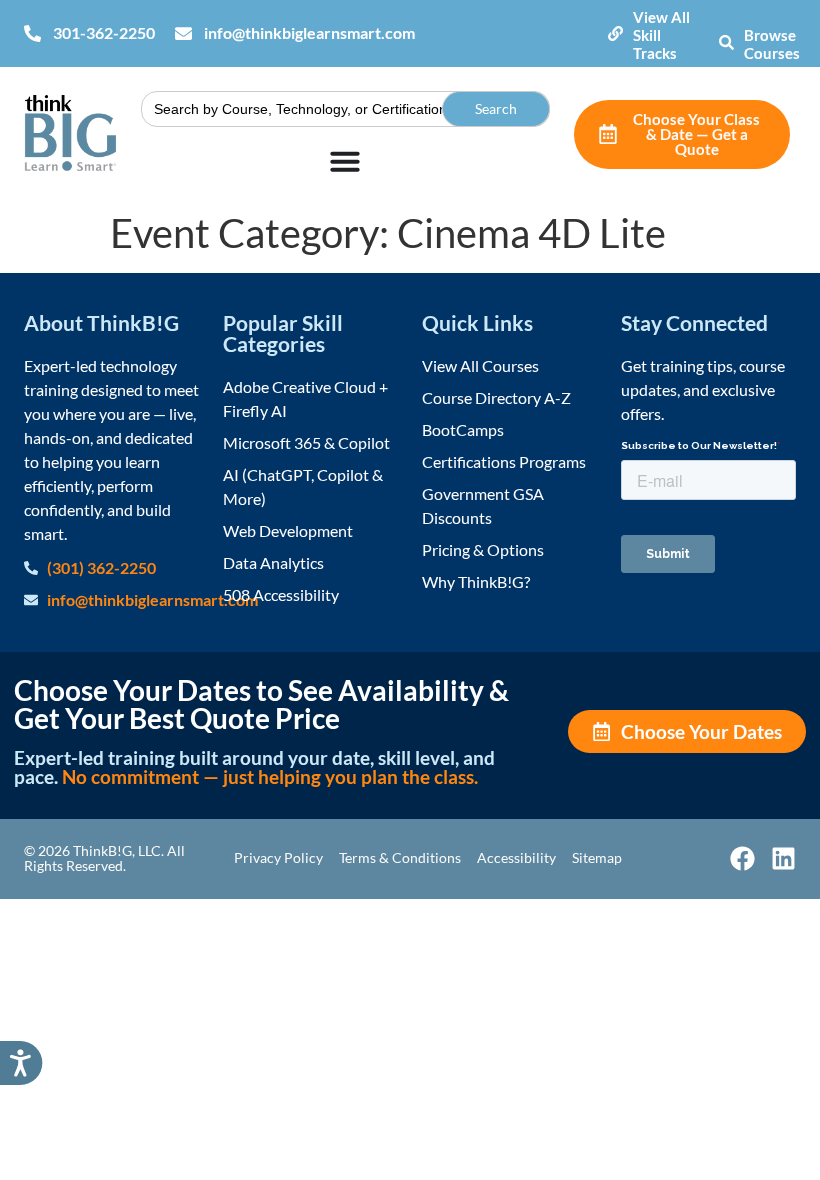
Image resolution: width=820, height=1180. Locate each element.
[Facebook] (742, 858)
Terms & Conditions (400, 857)
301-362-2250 (104, 32)
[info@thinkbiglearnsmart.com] (183, 33)
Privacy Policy (278, 857)
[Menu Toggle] (345, 161)
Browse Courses (772, 44)
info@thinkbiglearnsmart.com (309, 32)
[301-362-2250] (32, 33)
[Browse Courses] (726, 42)
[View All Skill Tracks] (615, 33)
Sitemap (597, 857)
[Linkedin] (783, 858)
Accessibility (516, 857)
